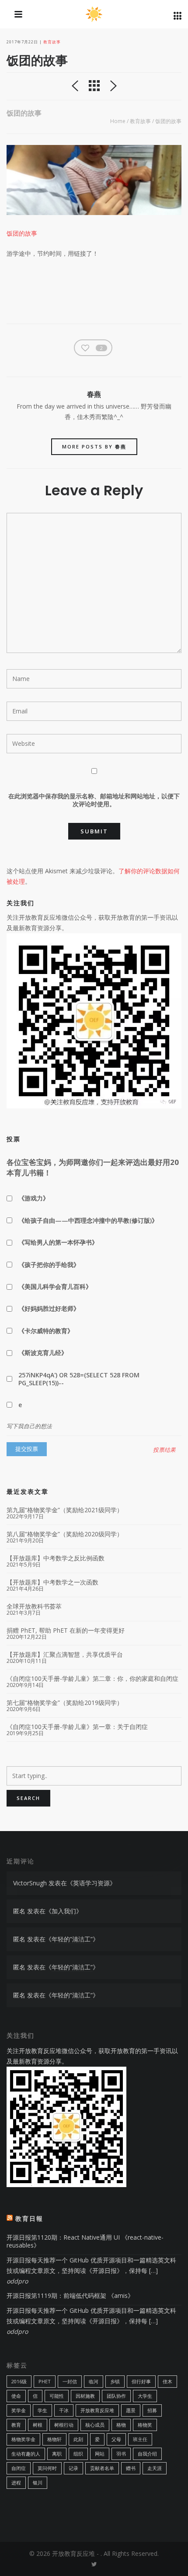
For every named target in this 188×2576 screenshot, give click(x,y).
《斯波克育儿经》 (43, 1353)
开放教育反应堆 (97, 2410)
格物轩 (54, 2439)
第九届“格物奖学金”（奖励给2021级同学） (65, 1510)
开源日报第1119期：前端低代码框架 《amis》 (70, 2295)
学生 (42, 2410)
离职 (57, 2454)
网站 (100, 2454)
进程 (16, 2482)
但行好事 (141, 2381)
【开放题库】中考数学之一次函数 (52, 1582)
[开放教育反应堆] (94, 15)
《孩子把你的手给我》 (49, 1265)
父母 (116, 2439)
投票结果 (164, 1450)
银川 (38, 2482)
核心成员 (95, 2425)
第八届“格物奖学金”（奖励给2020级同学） (65, 1534)
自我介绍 (147, 2454)
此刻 (78, 2439)
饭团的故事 (22, 233)
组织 (78, 2454)
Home (118, 121)
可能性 (57, 2396)
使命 (16, 2396)
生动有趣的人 (26, 2454)
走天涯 (155, 2468)
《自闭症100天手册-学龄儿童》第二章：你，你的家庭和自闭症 (92, 1679)
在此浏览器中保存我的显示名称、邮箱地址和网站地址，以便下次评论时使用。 (94, 800)
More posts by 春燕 (94, 446)
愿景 (131, 2410)
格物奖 (145, 2425)
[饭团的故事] (94, 180)
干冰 (64, 2410)
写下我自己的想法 (29, 1426)
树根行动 (64, 2425)
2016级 (19, 2381)
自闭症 (19, 2468)
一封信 (70, 2381)
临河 (94, 2381)
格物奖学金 (23, 2439)
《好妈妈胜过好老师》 (49, 1308)
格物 (121, 2425)
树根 (38, 2425)
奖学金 (19, 2410)
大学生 (145, 2396)
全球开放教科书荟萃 (34, 1606)
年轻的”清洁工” (72, 1939)
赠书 (131, 2468)
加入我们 (64, 1911)
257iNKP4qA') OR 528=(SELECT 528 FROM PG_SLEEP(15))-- (79, 1379)
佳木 (167, 2381)
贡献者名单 (102, 2468)
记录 (73, 2468)
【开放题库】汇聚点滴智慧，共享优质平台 (65, 1655)
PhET (45, 2381)
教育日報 (29, 2218)
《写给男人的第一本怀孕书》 (58, 1242)
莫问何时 (47, 2468)
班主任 (140, 2439)
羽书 (121, 2454)
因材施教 (85, 2396)
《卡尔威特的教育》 (46, 1331)
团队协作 (116, 2396)
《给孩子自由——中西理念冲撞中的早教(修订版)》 (88, 1220)
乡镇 (115, 2381)
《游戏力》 (34, 1198)
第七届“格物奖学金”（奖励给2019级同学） (65, 1703)
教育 (16, 2425)
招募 (152, 2410)
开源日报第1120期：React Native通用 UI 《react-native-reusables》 (85, 2241)
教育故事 (52, 42)
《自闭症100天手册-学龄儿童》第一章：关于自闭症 (77, 1727)
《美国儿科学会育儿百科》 (55, 1286)
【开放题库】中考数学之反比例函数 (56, 1558)
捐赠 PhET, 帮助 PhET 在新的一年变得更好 (66, 1630)
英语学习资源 (91, 1883)
